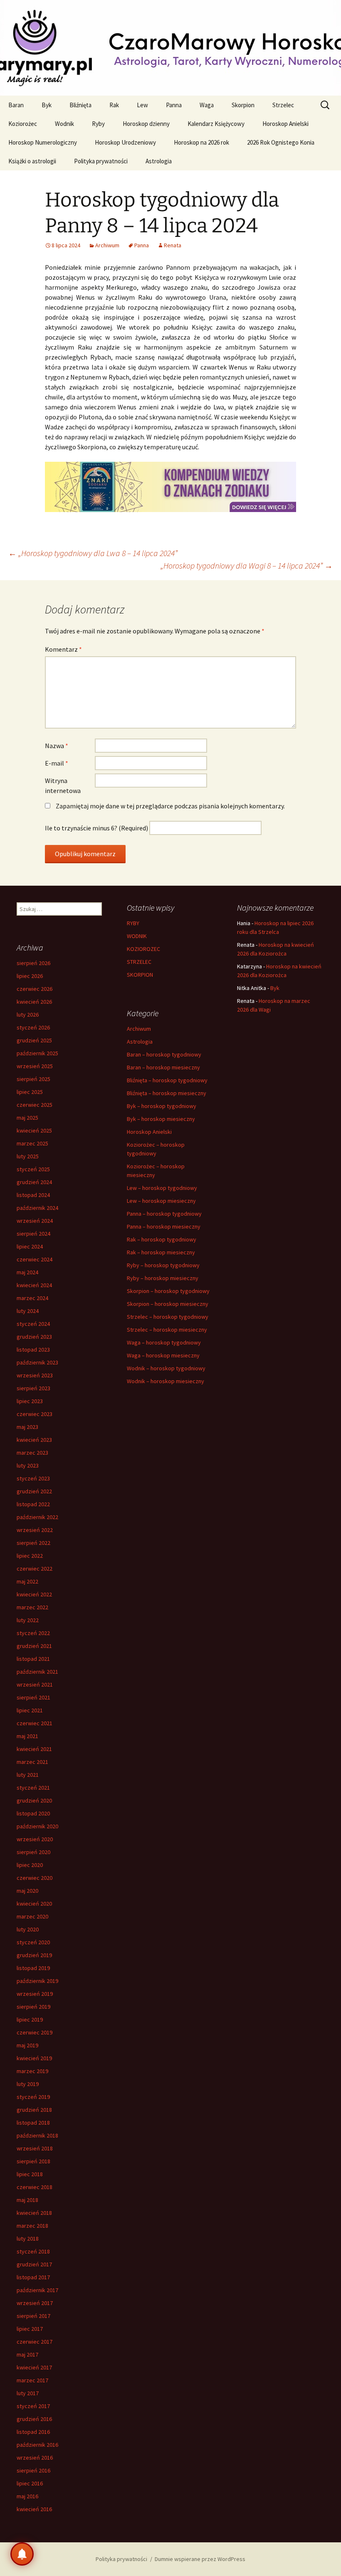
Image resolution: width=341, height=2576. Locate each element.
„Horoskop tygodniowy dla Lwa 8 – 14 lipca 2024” (93, 553)
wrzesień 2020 (35, 1839)
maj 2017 (27, 2354)
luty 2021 (28, 1775)
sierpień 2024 (33, 1234)
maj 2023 (27, 1427)
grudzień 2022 (34, 1491)
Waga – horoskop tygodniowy (164, 1342)
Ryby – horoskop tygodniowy (163, 1265)
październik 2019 (37, 1981)
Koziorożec (23, 124)
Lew (142, 105)
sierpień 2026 (33, 963)
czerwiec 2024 (35, 1259)
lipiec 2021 (30, 1710)
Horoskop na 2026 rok (201, 142)
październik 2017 (37, 2290)
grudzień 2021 (34, 1646)
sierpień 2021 (33, 1697)
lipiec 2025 (30, 1092)
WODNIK (137, 936)
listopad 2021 (33, 1659)
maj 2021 (27, 1736)
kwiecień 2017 (34, 2367)
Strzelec (283, 105)
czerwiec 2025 (35, 1105)
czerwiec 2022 (35, 1569)
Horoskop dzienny (146, 124)
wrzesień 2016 (35, 2458)
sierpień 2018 (33, 2161)
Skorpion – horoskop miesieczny (168, 1304)
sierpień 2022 (33, 1543)
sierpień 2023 (33, 1388)
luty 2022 (28, 1620)
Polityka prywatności (101, 161)
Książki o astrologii (32, 161)
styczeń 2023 (33, 1478)
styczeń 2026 (33, 1027)
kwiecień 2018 (34, 2213)
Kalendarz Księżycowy (216, 124)
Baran (16, 105)
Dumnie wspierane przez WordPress (200, 2559)
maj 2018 (27, 2200)
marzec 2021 (32, 1762)
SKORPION (140, 975)
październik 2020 (37, 1826)
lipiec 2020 (30, 1865)
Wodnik (64, 124)
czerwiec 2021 (35, 1723)
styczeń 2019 (33, 2097)
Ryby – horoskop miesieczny (163, 1278)
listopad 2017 (33, 2277)
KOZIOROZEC (143, 949)
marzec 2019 (32, 2071)
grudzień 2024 (34, 1182)
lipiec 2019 (30, 2019)
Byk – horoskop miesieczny (161, 1119)
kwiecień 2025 (34, 1130)
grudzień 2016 (34, 2419)
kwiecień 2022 (34, 1594)
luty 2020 (28, 1929)
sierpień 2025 (33, 1079)
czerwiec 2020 (35, 1878)
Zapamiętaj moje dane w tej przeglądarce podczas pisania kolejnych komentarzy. (170, 806)
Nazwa (57, 746)
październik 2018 (37, 2135)
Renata (173, 245)
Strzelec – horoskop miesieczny (167, 1330)
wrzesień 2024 (35, 1221)
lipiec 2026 (30, 976)
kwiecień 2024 (34, 1285)
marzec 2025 (32, 1143)
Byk (47, 105)
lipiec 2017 (30, 2329)
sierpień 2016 (33, 2470)
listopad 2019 (33, 1968)
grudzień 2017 (34, 2264)
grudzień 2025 (34, 1040)
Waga (207, 105)
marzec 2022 (32, 1607)
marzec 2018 (32, 2226)
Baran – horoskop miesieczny (163, 1067)
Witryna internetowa (63, 786)
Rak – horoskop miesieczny (161, 1252)
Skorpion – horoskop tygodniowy (168, 1291)
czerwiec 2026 (35, 989)
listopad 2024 (33, 1195)
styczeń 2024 (33, 1324)
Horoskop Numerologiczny (43, 142)
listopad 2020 (33, 1813)
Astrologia (159, 161)
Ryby (98, 124)
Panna (174, 105)
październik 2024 (37, 1208)
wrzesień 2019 (35, 1994)
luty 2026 (28, 1015)
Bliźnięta (80, 105)
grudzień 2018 (34, 2110)
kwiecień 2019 (34, 2058)
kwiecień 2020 (34, 1904)
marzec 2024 (32, 1298)
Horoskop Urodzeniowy (125, 142)
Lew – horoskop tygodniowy (162, 1188)
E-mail (57, 763)
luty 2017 (28, 2393)
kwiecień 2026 (34, 1002)
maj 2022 (27, 1581)
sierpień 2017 (33, 2316)
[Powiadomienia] (22, 2554)
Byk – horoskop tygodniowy (162, 1106)
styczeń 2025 (33, 1169)
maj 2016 (27, 2496)
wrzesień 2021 (35, 1684)
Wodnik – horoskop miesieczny (166, 1381)
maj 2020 (27, 1891)
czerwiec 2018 (35, 2187)
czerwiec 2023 (35, 1414)
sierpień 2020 (33, 1852)
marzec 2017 (32, 2380)
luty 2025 (28, 1156)
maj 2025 (27, 1118)
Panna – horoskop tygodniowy (164, 1214)
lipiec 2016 (30, 2483)
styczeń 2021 (33, 1788)
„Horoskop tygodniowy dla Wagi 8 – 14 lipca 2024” (247, 565)
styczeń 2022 (33, 1633)
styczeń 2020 (33, 1942)
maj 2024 (27, 1272)
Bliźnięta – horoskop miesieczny (167, 1093)
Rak (114, 105)
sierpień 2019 (33, 2007)
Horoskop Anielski (285, 124)
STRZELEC (139, 962)
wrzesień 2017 (35, 2303)
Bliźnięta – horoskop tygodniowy (167, 1080)
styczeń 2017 (33, 2406)
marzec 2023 (32, 1453)
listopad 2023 (33, 1350)
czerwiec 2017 (35, 2342)
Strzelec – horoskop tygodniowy (168, 1317)
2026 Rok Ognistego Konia (281, 142)
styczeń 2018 (33, 2251)
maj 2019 (27, 2045)
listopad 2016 (33, 2432)
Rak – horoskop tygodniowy (162, 1239)
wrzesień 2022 (35, 1530)
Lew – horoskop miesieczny (161, 1201)
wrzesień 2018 (35, 2148)
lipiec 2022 (30, 1556)
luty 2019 (28, 2084)
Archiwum (107, 245)
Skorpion (243, 105)
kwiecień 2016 (34, 2509)
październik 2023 (37, 1362)
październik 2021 (37, 1672)
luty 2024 (28, 1311)
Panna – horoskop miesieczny (164, 1226)
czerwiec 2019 (35, 2032)
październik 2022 (37, 1517)
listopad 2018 (33, 2123)
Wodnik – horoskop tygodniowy (166, 1368)
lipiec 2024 (30, 1246)
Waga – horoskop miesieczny (163, 1355)
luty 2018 (28, 2239)
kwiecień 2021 (34, 1749)
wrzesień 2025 (35, 1066)
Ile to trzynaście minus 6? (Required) (96, 828)
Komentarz (63, 649)
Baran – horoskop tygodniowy (164, 1054)
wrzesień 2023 (35, 1375)
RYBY (133, 923)
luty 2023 (28, 1465)
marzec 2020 (32, 1916)
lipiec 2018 (30, 2174)
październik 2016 (37, 2445)
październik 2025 (37, 1053)
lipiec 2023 (30, 1401)
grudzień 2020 (34, 1800)
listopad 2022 (33, 1504)
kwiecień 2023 (34, 1440)
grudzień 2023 (34, 1337)
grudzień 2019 (34, 1955)
